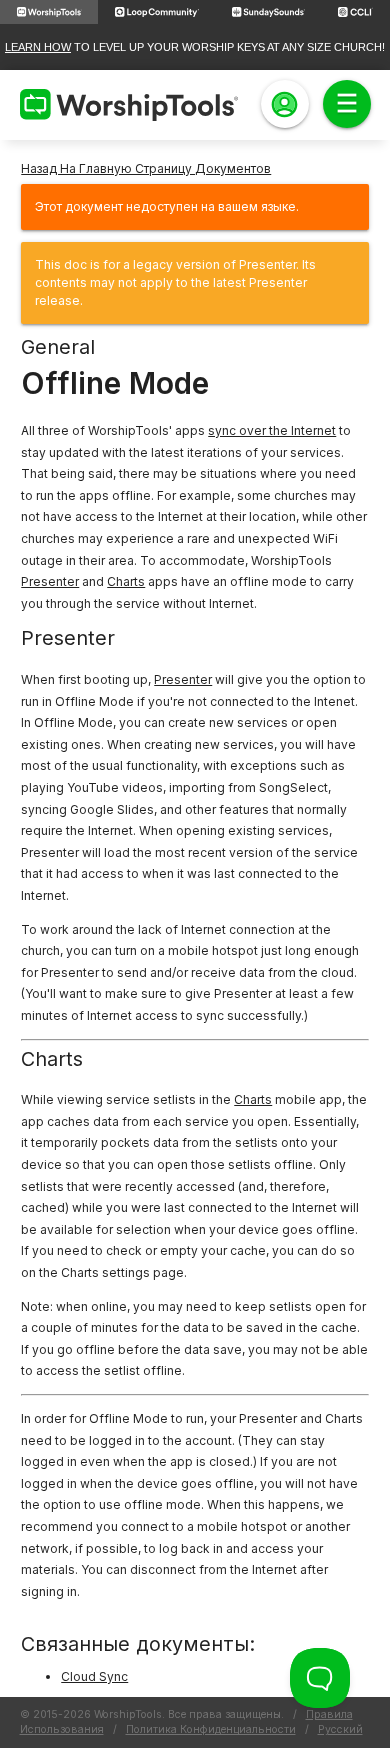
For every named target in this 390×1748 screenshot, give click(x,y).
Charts (126, 581)
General (58, 347)
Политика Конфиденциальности (211, 1729)
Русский (340, 1729)
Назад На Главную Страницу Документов (146, 168)
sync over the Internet (272, 430)
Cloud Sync (94, 1676)
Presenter (50, 581)
